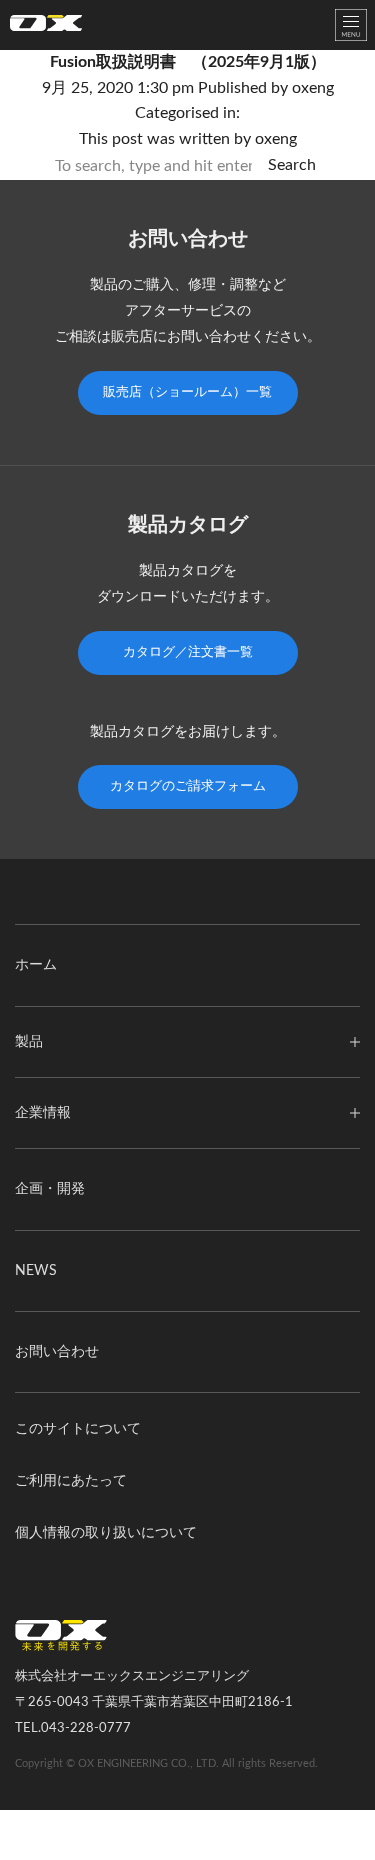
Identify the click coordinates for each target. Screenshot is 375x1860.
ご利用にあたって (71, 1481)
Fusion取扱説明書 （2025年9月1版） (188, 62)
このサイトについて (78, 1429)
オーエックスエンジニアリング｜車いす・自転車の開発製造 (46, 27)
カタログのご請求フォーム (188, 786)
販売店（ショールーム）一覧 (187, 392)
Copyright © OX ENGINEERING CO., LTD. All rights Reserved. (166, 1763)
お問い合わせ (57, 1352)
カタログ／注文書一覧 (188, 652)
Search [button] (292, 165)
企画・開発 (50, 1189)
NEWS (36, 1271)
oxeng (313, 88)
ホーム (36, 965)
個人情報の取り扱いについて (106, 1533)
